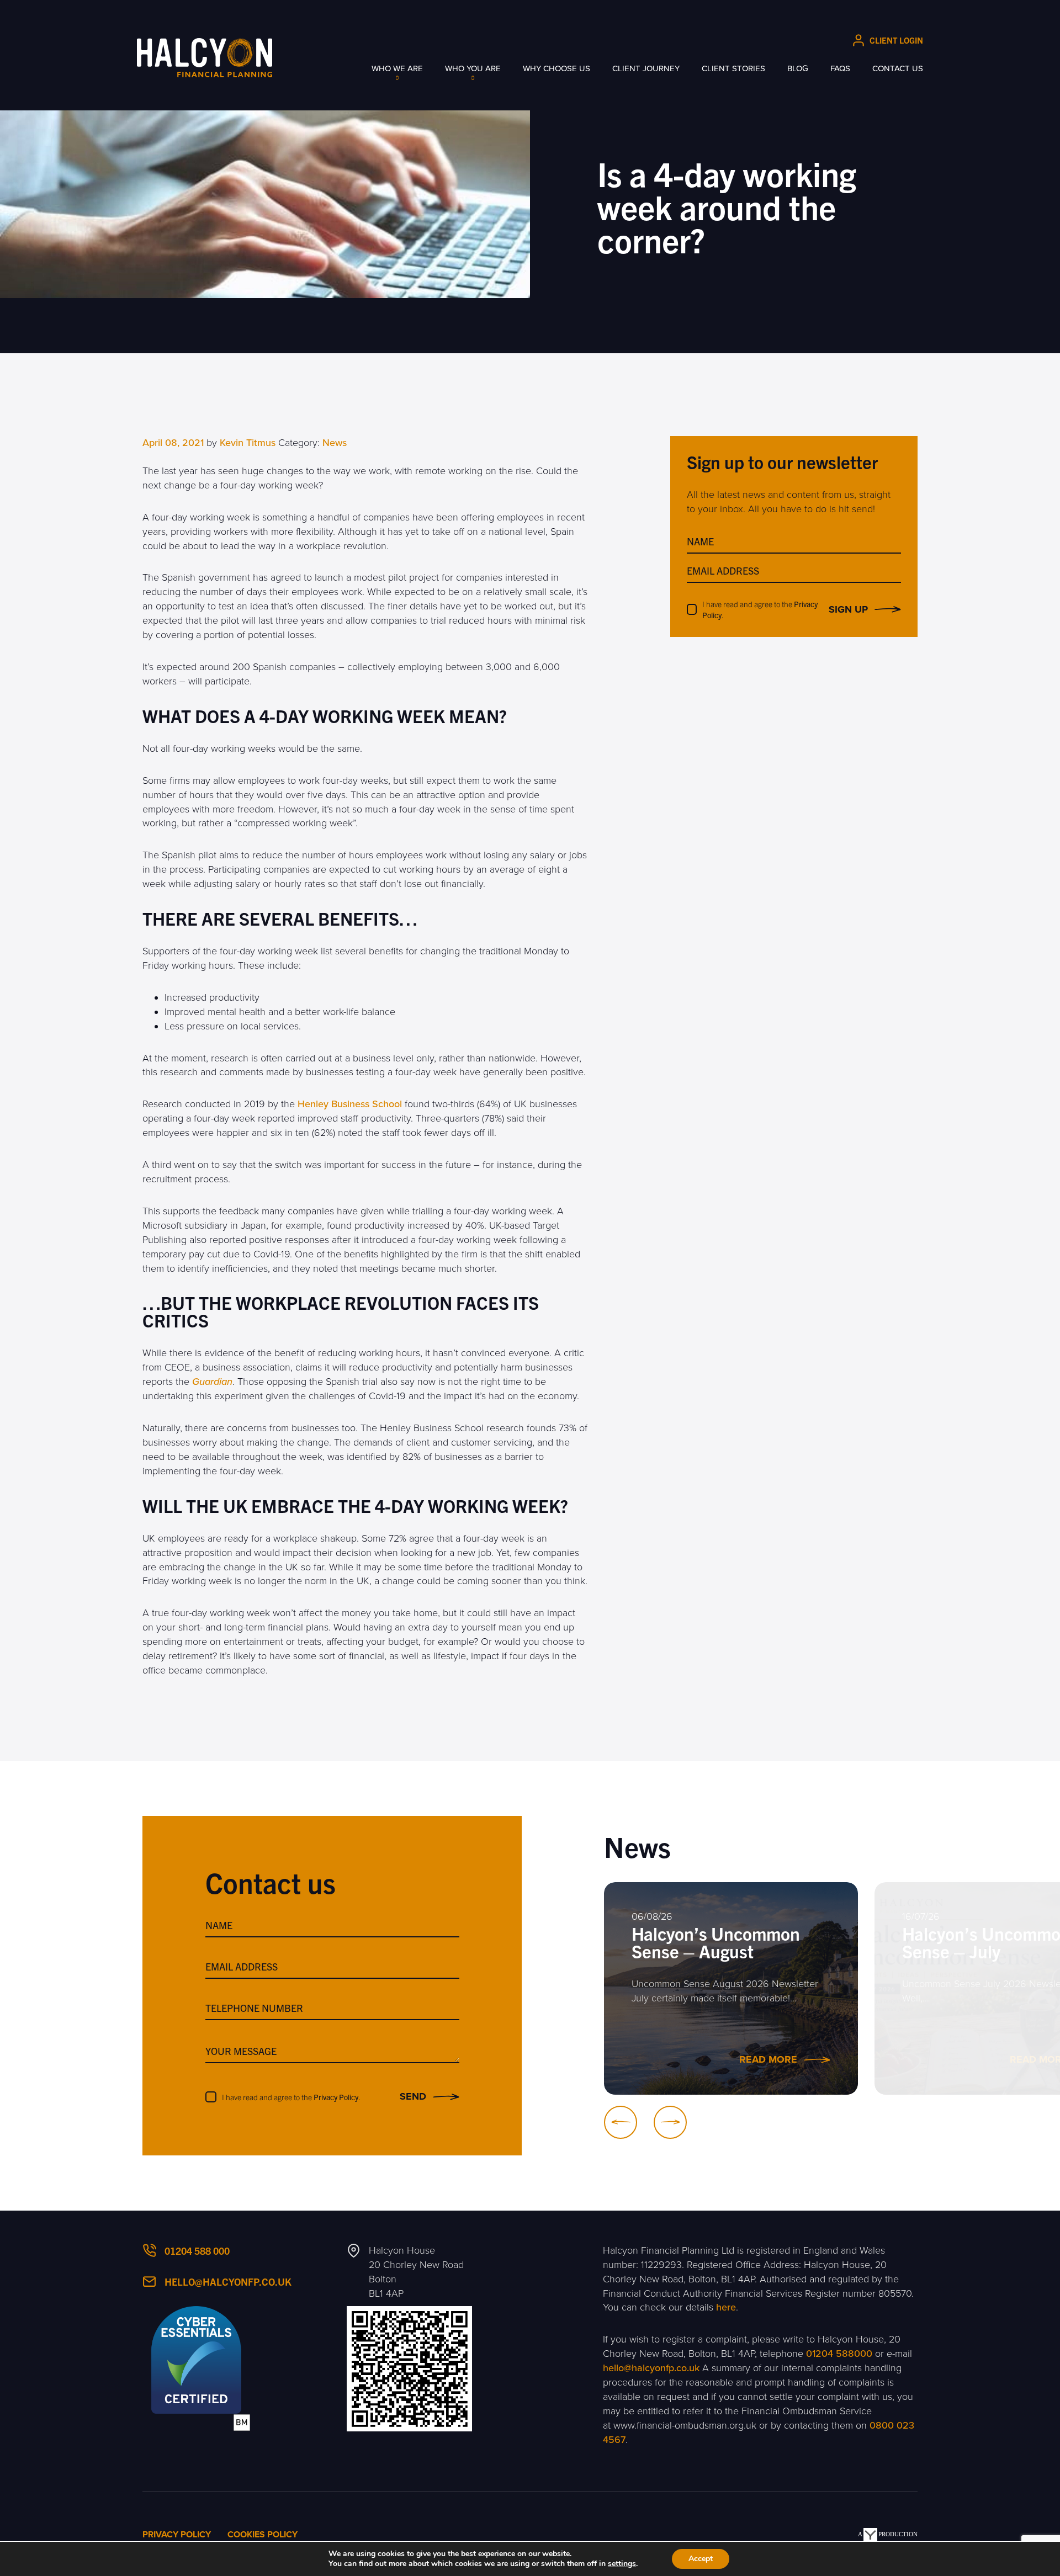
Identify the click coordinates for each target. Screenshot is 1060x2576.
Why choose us (556, 68)
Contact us (898, 68)
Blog (798, 68)
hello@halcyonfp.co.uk (228, 2282)
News (335, 443)
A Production (888, 2534)
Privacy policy (177, 2535)
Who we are (397, 68)
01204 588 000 (197, 2251)
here (726, 2307)
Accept (701, 2559)
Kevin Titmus (248, 443)
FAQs (840, 68)
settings (622, 2564)
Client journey (646, 68)
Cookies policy (263, 2535)
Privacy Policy (336, 2097)
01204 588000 (839, 2354)
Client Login (896, 40)
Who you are (473, 68)
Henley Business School (350, 1104)
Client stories (733, 68)
